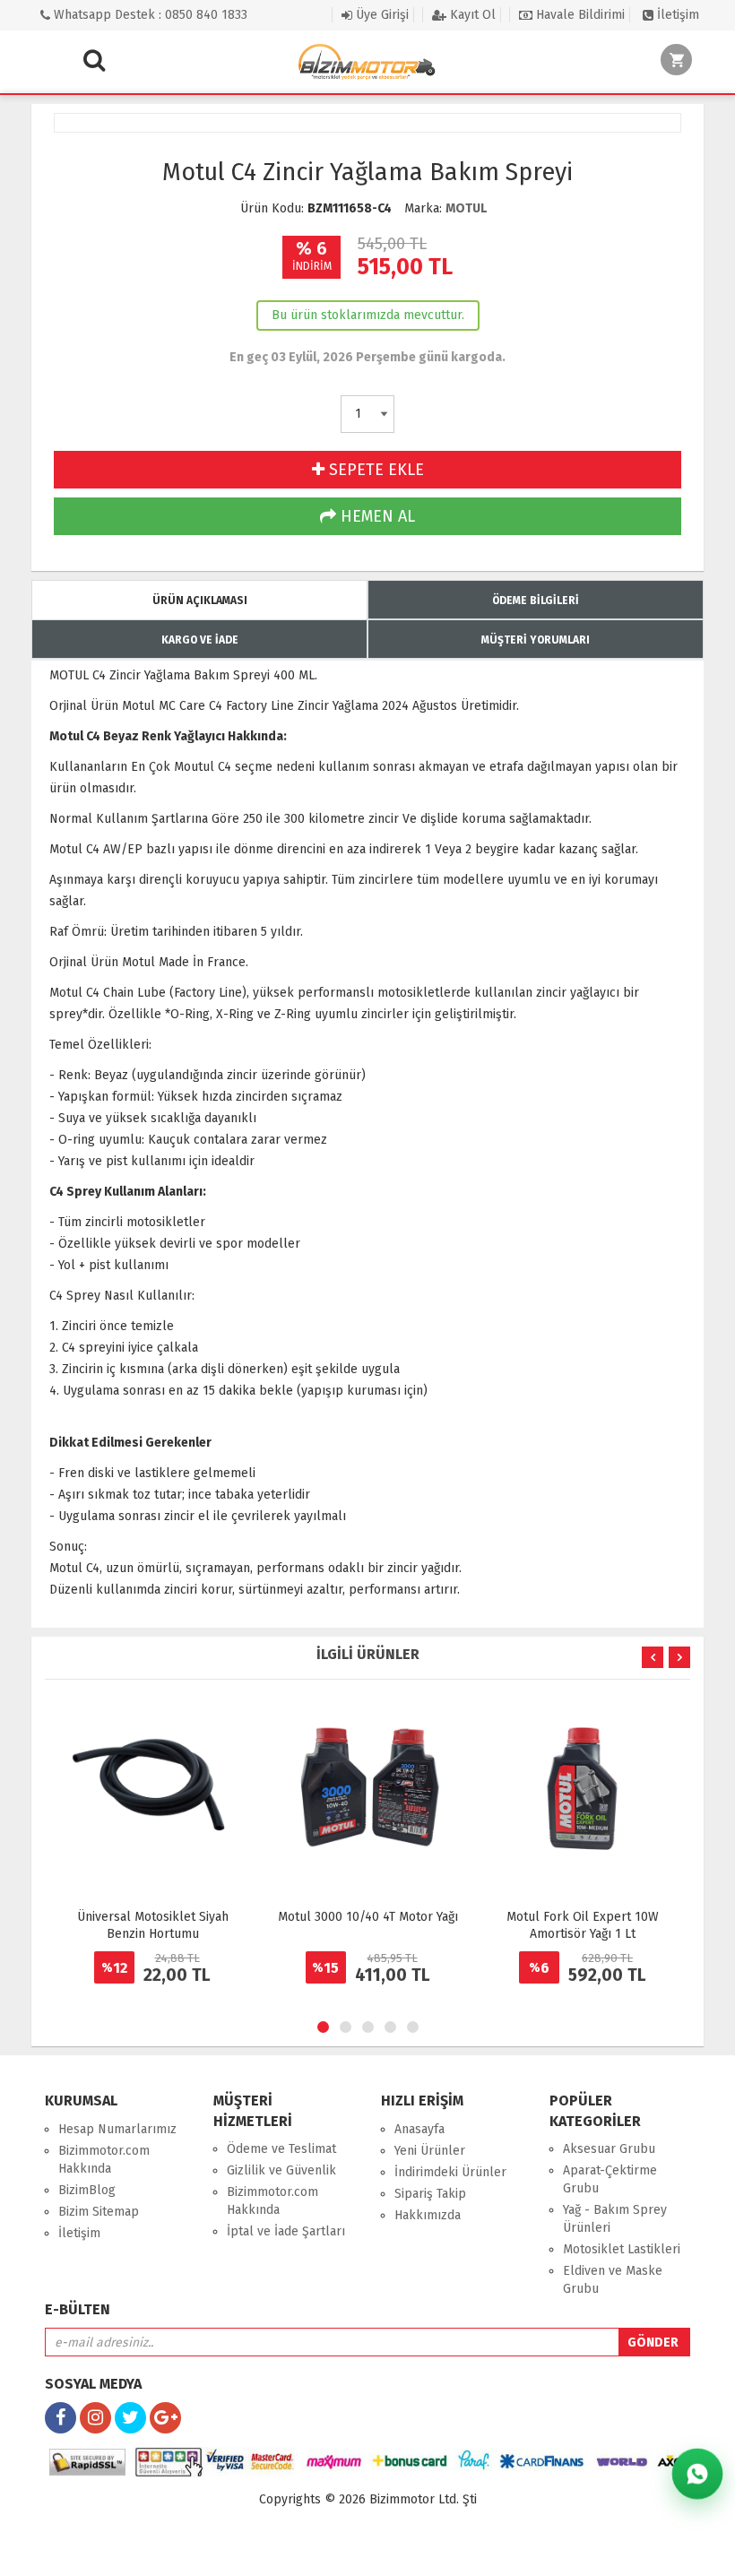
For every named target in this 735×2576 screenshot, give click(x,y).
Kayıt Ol (471, 15)
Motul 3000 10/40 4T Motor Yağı (368, 1917)
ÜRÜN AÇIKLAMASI (200, 601)
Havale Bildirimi (579, 15)
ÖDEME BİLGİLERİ (536, 601)
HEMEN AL (376, 516)
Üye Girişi (380, 15)
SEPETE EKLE (374, 470)
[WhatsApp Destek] (698, 2474)
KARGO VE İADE (200, 640)
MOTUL (466, 208)
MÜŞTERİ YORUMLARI (536, 640)
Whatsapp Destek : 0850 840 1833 (149, 15)
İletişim (676, 15)
